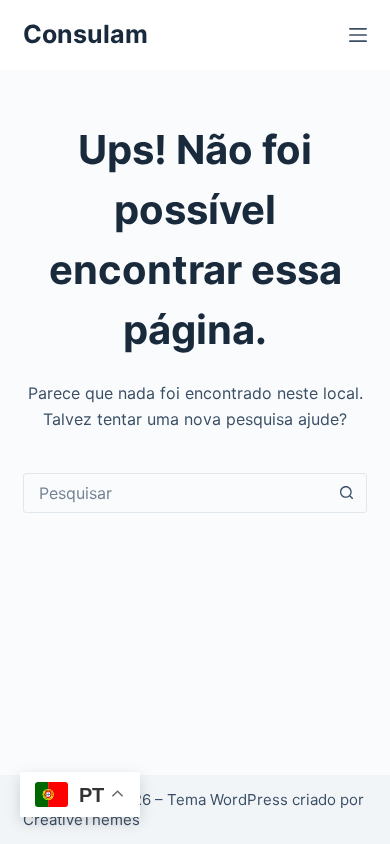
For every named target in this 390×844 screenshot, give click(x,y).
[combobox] (175, 493)
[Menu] (358, 35)
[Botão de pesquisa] (347, 493)
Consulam (85, 34)
